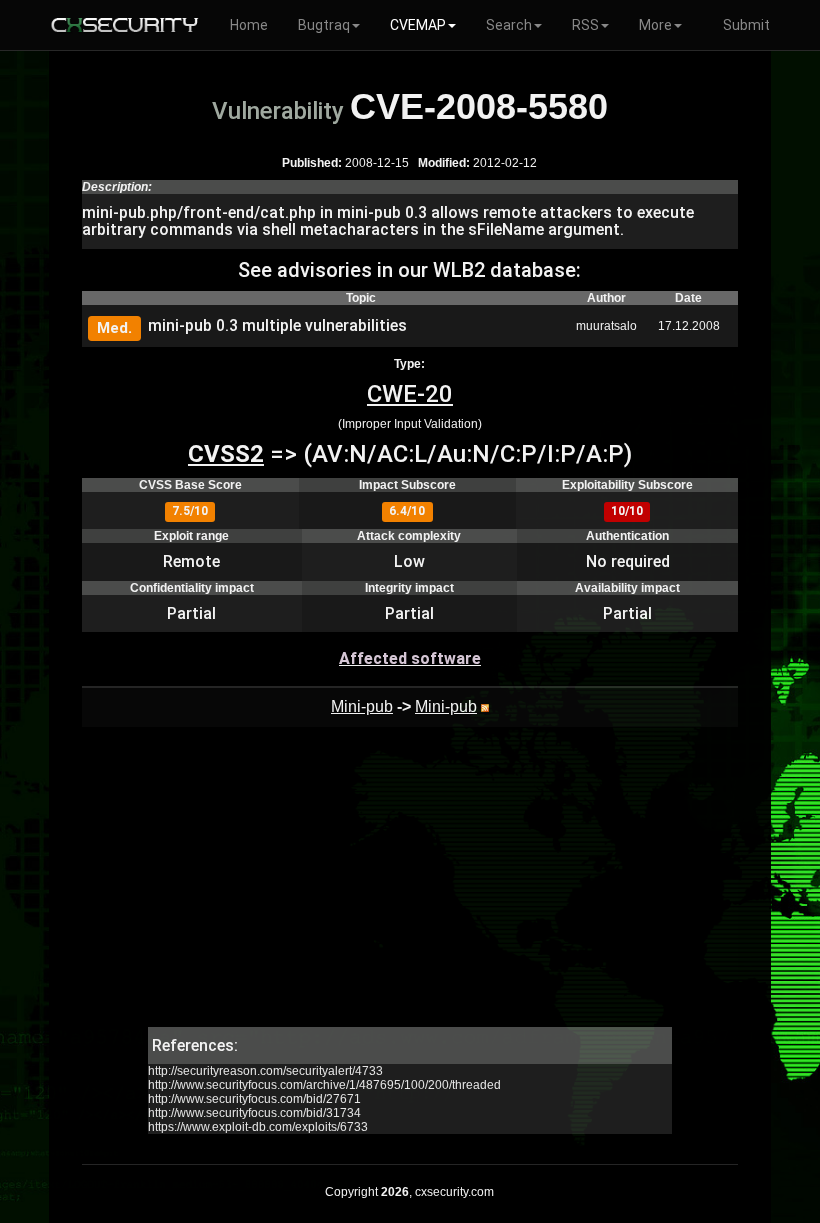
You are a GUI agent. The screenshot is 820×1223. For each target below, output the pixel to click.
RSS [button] (585, 25)
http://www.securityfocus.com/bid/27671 (254, 1099)
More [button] (655, 25)
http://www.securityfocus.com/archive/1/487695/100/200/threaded (324, 1085)
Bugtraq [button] (324, 25)
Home (249, 25)
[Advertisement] (409, 887)
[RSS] (485, 706)
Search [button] (509, 25)
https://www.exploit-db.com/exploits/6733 (258, 1127)
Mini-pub (362, 706)
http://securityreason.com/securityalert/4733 (265, 1071)
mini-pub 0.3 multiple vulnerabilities (277, 325)
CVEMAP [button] (418, 25)
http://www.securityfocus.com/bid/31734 (254, 1113)
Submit (746, 25)
